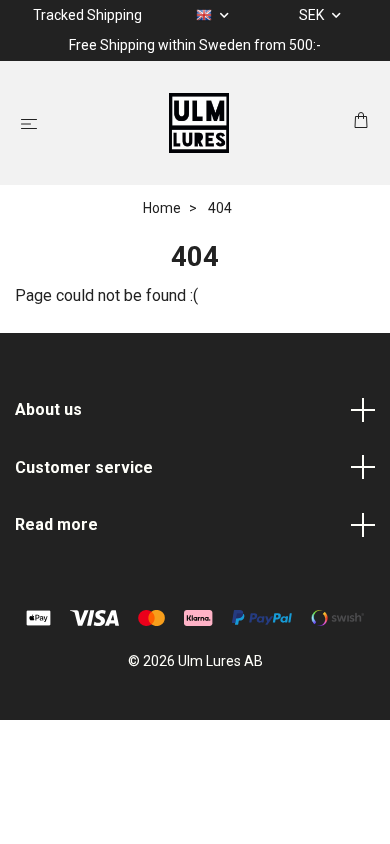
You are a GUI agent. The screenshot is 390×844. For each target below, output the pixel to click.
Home (162, 208)
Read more (56, 524)
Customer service (84, 467)
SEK (313, 15)
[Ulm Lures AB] (199, 123)
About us (48, 409)
